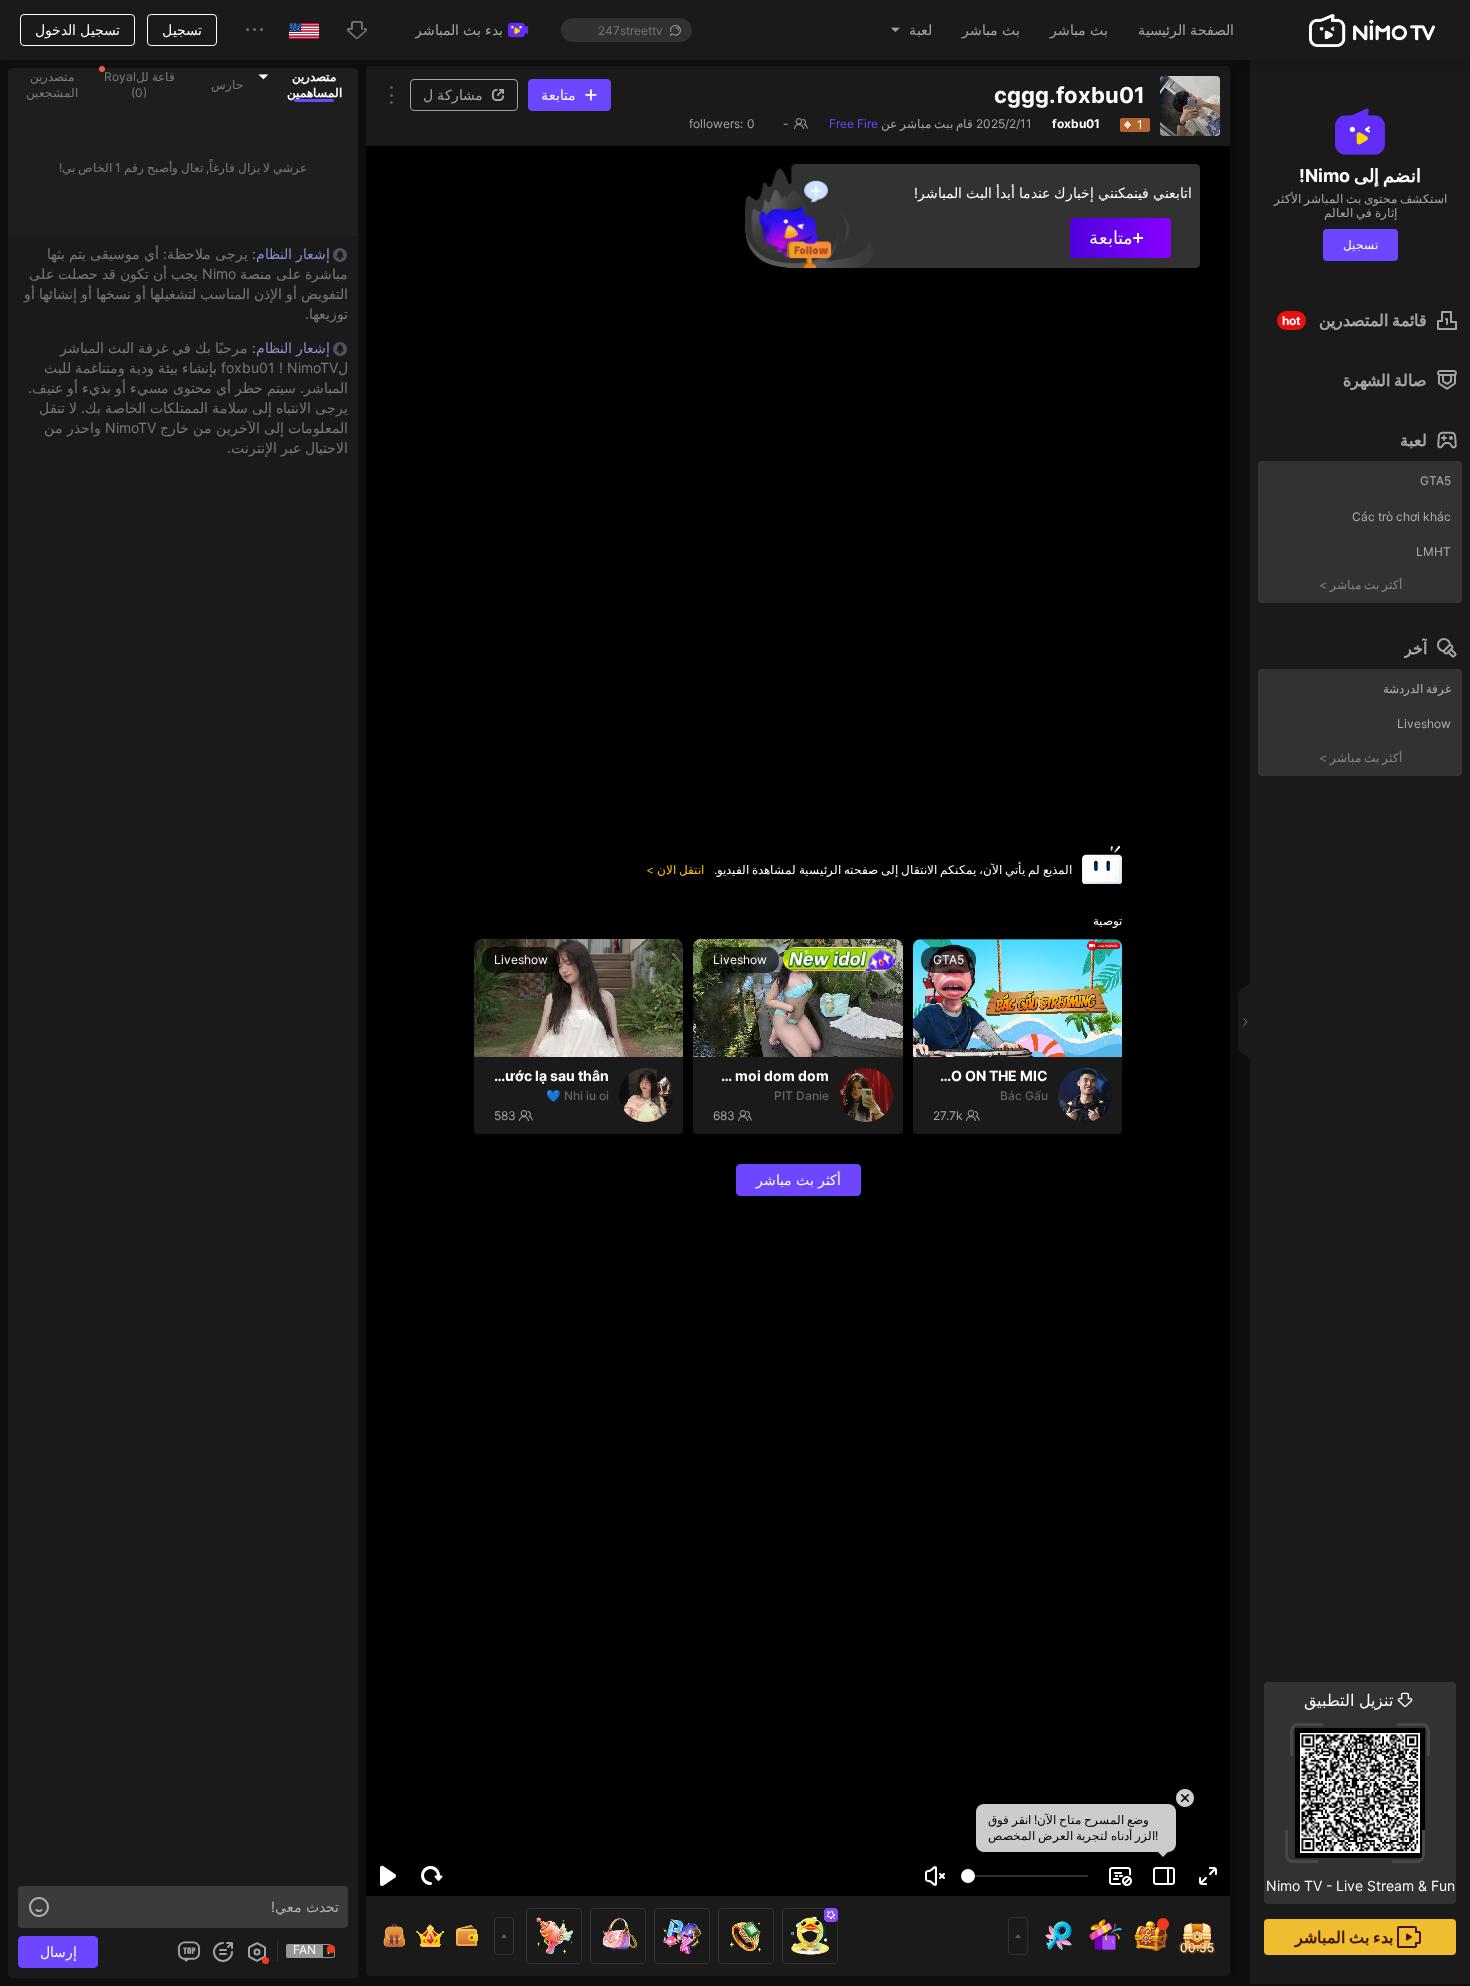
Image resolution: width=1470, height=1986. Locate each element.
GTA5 (1435, 480)
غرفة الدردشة (1417, 688)
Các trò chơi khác (1401, 516)
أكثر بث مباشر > (1360, 584)
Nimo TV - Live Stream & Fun (1360, 1792)
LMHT (1433, 551)
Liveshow (1424, 723)
